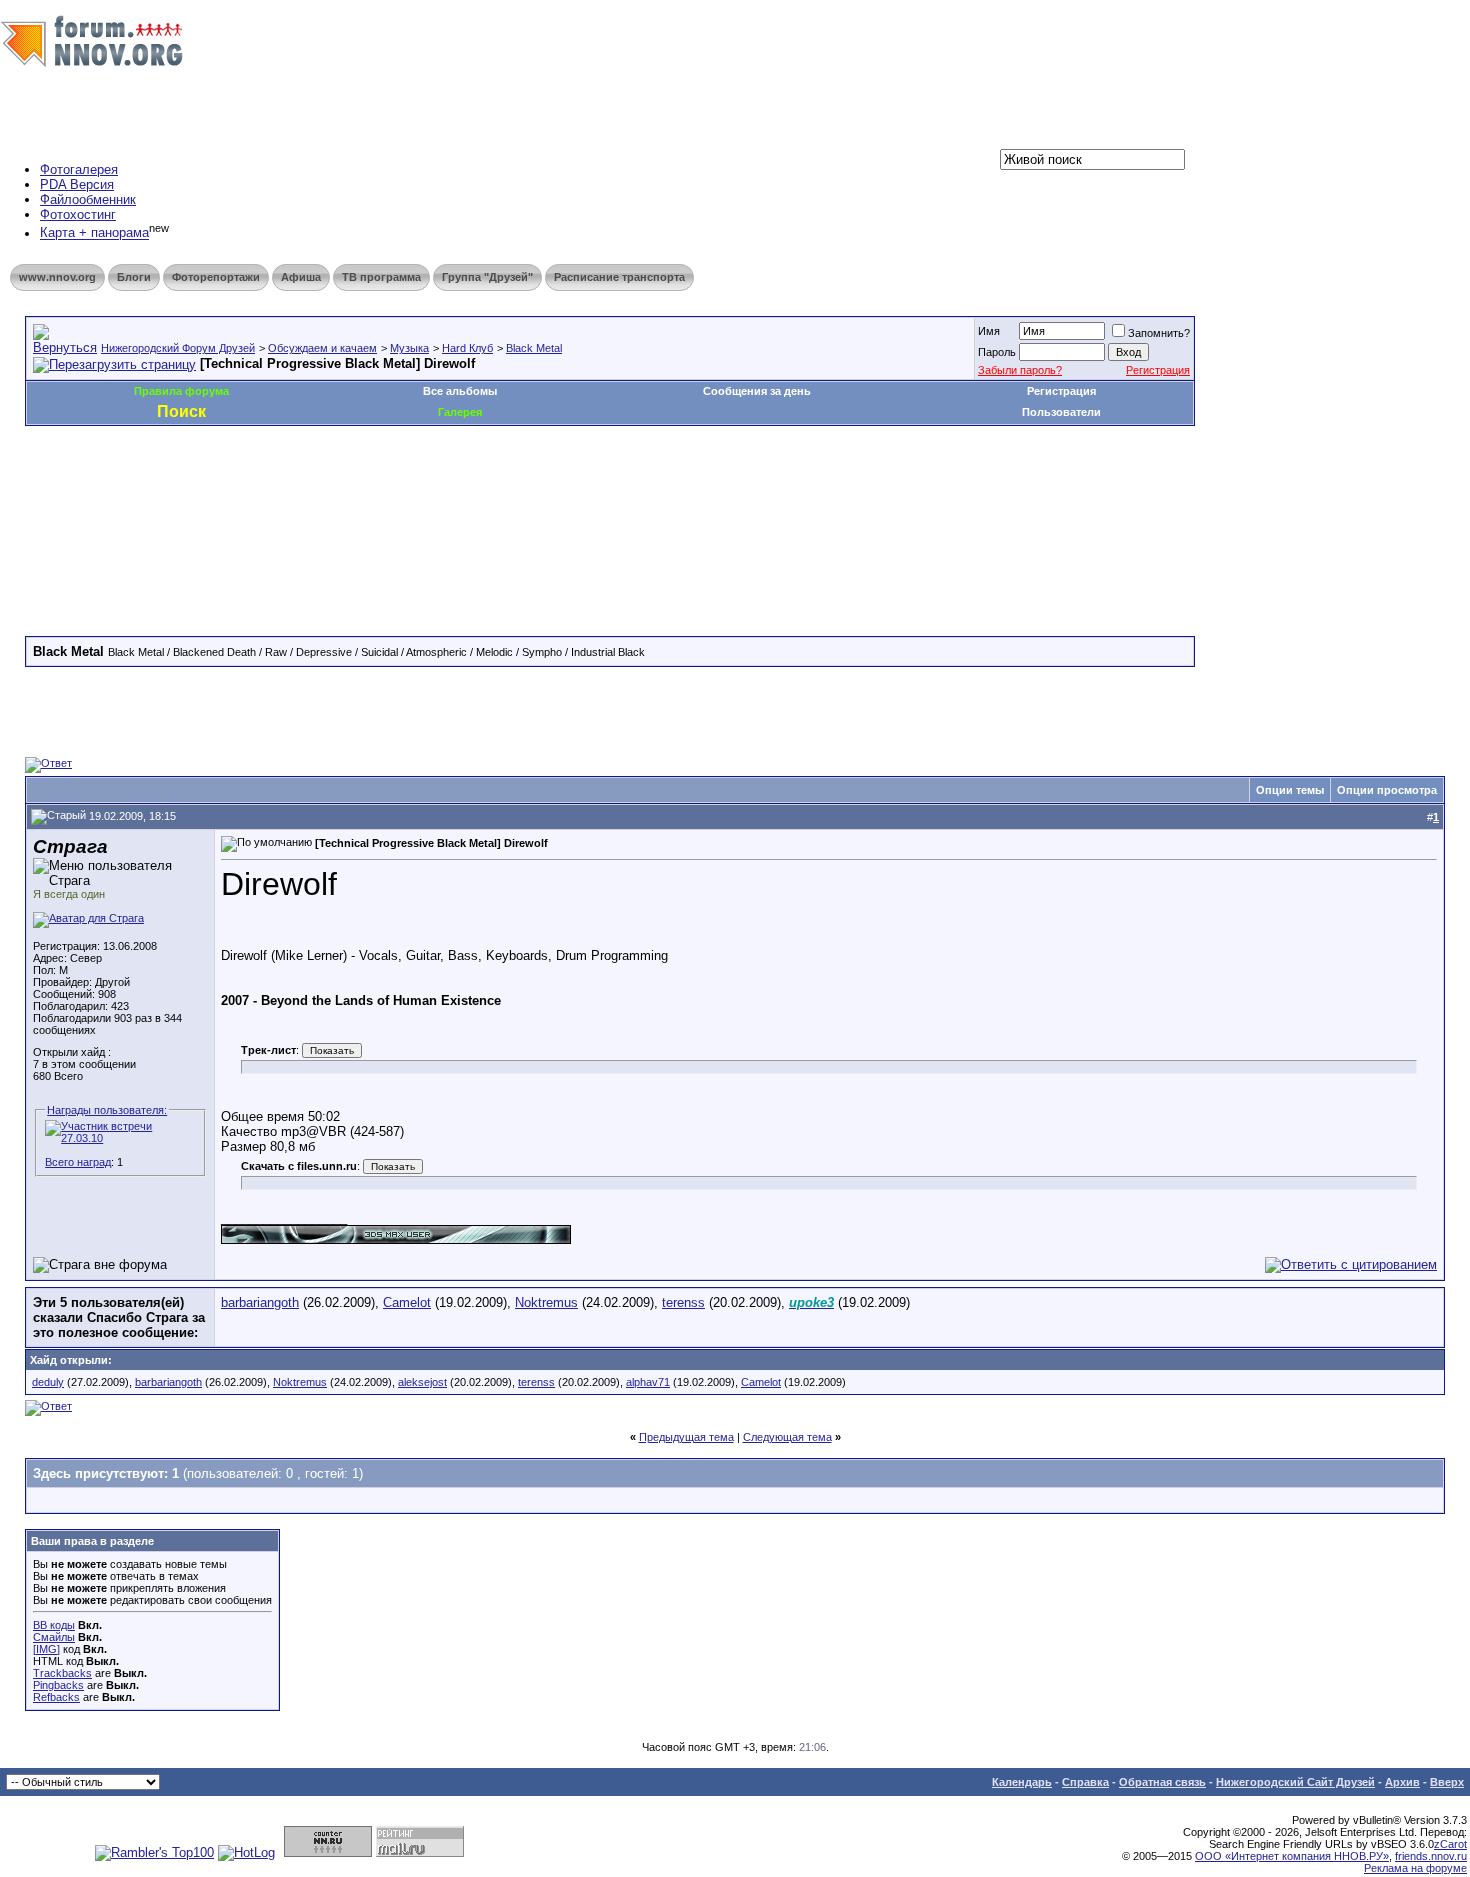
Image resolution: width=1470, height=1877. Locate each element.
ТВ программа (381, 277)
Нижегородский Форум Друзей (178, 348)
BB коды (54, 1625)
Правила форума (181, 391)
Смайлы (54, 1637)
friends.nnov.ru (1431, 1856)
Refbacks (56, 1697)
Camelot (407, 1302)
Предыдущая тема (686, 1437)
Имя (989, 331)
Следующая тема (787, 1437)
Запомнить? (1159, 333)
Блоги (134, 277)
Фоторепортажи (216, 277)
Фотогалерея (79, 169)
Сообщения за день (757, 391)
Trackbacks (62, 1673)
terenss (683, 1302)
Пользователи (1061, 412)
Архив (1402, 1782)
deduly (48, 1382)
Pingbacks (58, 1685)
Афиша (301, 277)
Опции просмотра (1387, 790)
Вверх (1447, 1782)
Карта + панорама (94, 233)
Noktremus (546, 1302)
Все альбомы (460, 391)
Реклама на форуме (1415, 1868)
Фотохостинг (78, 214)
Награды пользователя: (107, 1110)
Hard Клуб (467, 348)
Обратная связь (1162, 1782)
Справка (1085, 1782)
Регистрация (1158, 370)
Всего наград (78, 1162)
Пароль (997, 352)
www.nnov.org (57, 277)
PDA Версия (77, 184)
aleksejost (422, 1382)
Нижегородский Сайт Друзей (1295, 1782)
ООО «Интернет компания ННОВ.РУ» (1292, 1856)
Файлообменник (88, 199)
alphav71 (648, 1382)
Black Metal (534, 348)
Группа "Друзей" (487, 277)
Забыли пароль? (1020, 370)
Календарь (1022, 1782)
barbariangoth (260, 1302)
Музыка (409, 348)
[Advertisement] (389, 486)
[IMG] (46, 1649)
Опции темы (1290, 790)
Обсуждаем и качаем (322, 348)
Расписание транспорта (619, 277)
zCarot (1450, 1844)
